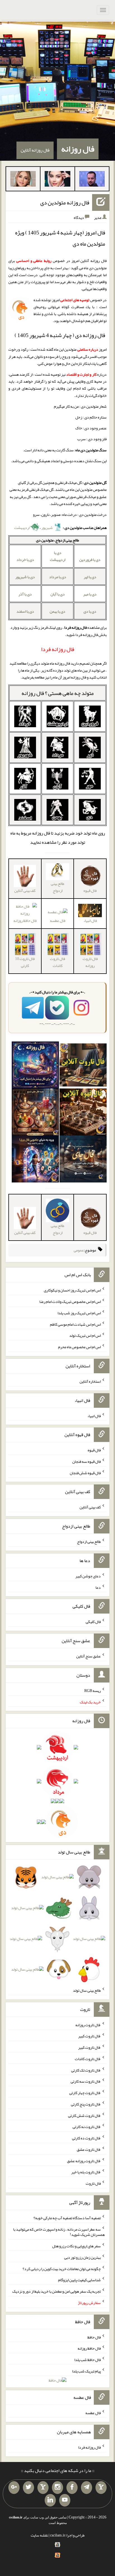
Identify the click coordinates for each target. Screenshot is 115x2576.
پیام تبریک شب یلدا (86, 2371)
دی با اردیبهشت (58, 556)
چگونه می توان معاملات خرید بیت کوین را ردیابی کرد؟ (62, 2268)
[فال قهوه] (83, 1113)
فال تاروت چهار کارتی (85, 2093)
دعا (98, 1587)
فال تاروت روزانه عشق (84, 2161)
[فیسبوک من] (72, 2488)
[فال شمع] (35, 1113)
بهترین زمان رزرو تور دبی (82, 2257)
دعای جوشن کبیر (88, 1576)
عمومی (79, 1250)
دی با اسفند (25, 611)
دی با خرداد (25, 560)
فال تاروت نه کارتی (87, 2127)
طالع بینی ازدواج (57, 887)
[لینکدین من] (50, 2500)
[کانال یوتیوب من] (65, 2500)
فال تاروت (93, 2183)
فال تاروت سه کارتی (86, 2081)
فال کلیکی (93, 1622)
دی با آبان (58, 594)
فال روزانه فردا (89, 2447)
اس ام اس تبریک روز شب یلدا (79, 1313)
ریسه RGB (93, 1691)
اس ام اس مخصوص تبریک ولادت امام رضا (70, 1301)
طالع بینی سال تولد (87, 1990)
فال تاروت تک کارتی (86, 2070)
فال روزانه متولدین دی (65, 202)
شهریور (47, 528)
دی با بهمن (57, 611)
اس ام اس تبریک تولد (85, 1335)
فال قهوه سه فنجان (87, 1461)
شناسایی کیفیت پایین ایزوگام (79, 2280)
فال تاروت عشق (89, 2149)
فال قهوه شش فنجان (85, 1473)
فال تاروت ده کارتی (86, 2138)
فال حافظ (94, 2337)
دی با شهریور (25, 577)
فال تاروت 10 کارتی (25, 962)
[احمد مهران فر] (92, 180)
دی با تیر (90, 577)
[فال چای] (83, 1160)
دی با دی (90, 611)
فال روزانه (78, 149)
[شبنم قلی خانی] (23, 180)
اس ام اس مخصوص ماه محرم (79, 1347)
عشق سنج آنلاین (88, 1656)
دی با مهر (90, 594)
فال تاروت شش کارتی (84, 2115)
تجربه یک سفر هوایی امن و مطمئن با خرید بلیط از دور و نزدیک (57, 2291)
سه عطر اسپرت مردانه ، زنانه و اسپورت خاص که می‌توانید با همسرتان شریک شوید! (59, 2232)
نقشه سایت (39, 2535)
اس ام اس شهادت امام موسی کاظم (75, 1324)
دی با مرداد (58, 577)
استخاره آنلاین (90, 1381)
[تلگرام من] (87, 2488)
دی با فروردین (90, 560)
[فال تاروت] (83, 1066)
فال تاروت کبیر (89, 2036)
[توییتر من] (28, 2488)
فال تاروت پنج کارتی (86, 2104)
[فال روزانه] (35, 1066)
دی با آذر (25, 594)
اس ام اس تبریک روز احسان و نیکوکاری (72, 1290)
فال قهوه (94, 1450)
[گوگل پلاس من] (14, 2488)
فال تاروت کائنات (57, 962)
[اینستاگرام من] (57, 2488)
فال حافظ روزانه (89, 2348)
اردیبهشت (22, 528)
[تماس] (43, 2488)
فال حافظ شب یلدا (88, 2360)
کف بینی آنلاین (90, 1507)
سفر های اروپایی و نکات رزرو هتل (76, 2246)
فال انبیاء (94, 1416)
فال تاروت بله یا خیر (86, 2172)
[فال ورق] (35, 1160)
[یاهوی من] (101, 2488)
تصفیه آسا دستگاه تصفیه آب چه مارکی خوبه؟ (67, 2218)
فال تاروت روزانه (90, 962)
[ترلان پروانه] (57, 180)
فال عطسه (58, 920)
